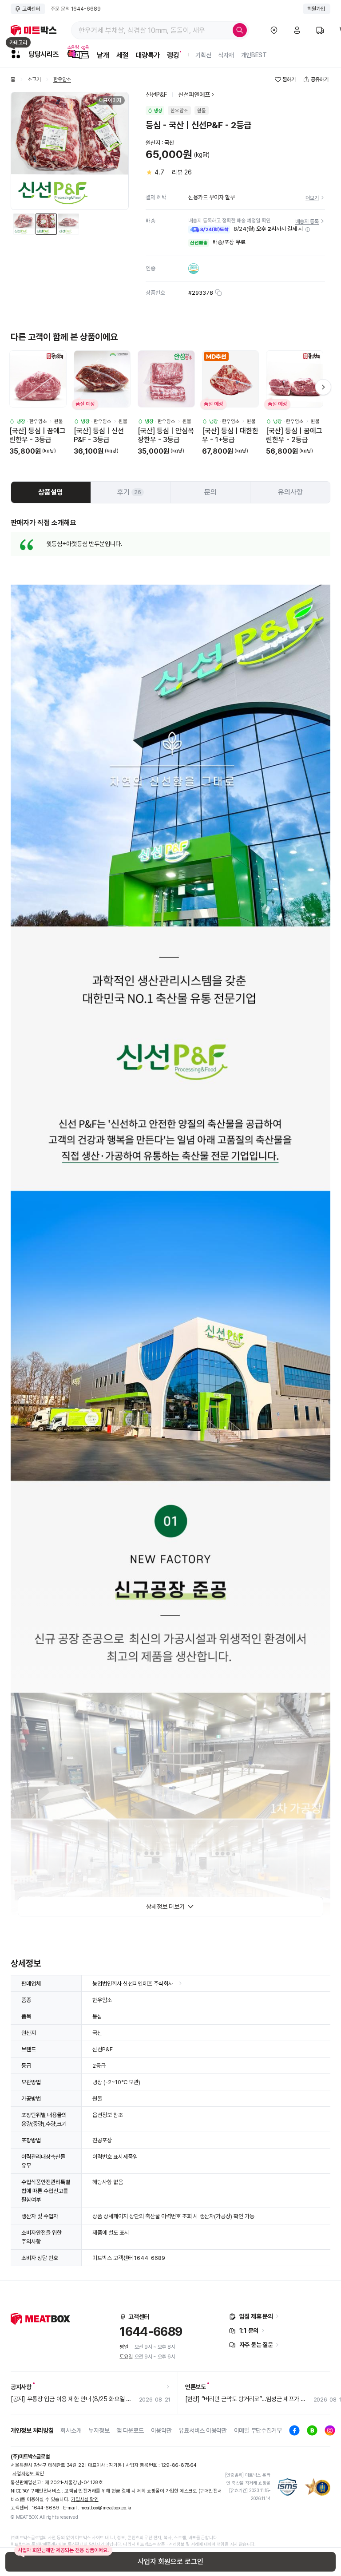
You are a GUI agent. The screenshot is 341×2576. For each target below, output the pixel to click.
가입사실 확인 (85, 2499)
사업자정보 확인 (28, 2474)
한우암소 (62, 80)
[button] (308, 230)
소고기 (34, 80)
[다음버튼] (323, 387)
